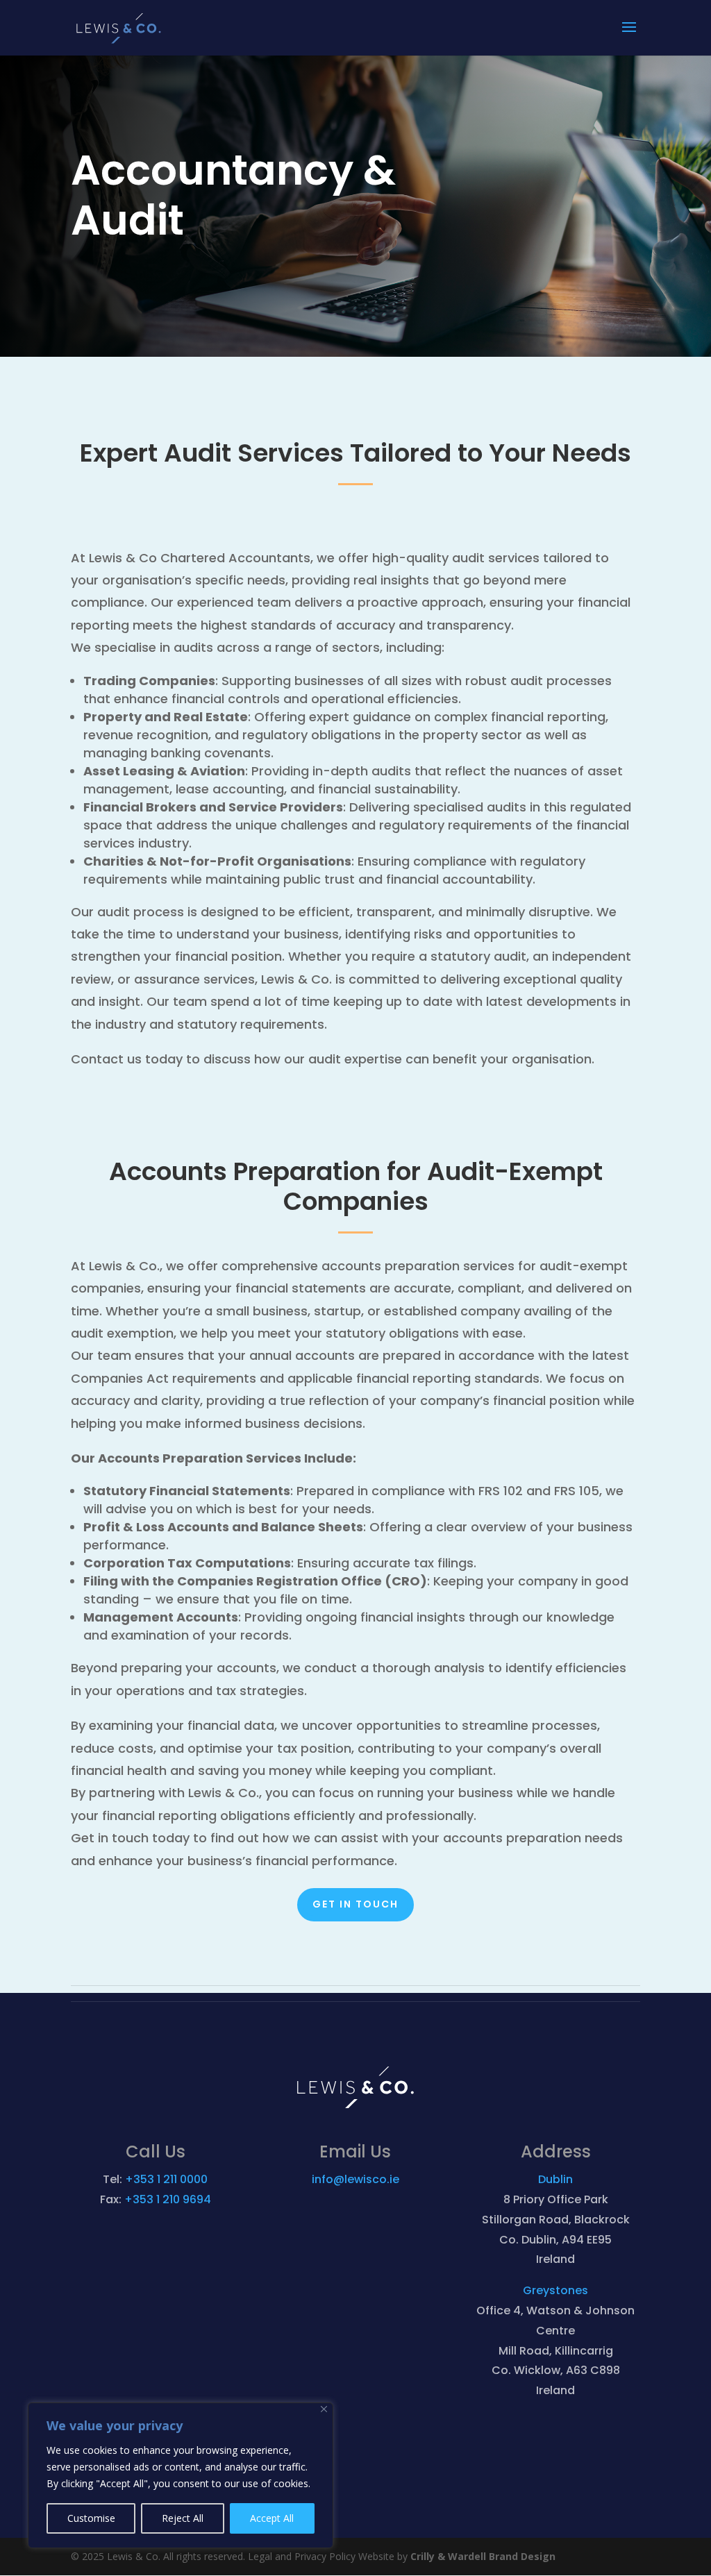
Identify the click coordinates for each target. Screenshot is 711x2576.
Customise (91, 2518)
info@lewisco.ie (355, 2179)
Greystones (555, 2290)
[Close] (324, 2409)
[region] (181, 2475)
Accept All (272, 2518)
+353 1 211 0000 (166, 2179)
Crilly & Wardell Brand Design (483, 2556)
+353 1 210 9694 (168, 2199)
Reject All (183, 2518)
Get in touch (355, 1904)
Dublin (555, 2179)
